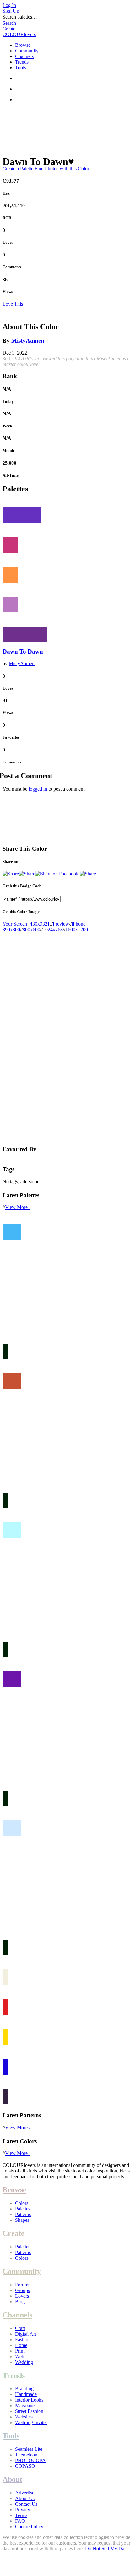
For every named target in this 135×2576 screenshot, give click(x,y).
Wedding (24, 2362)
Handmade (26, 2394)
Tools (21, 68)
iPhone (78, 924)
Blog (20, 2302)
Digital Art (26, 2334)
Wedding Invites (31, 2422)
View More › (18, 1207)
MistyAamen (28, 341)
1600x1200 (77, 930)
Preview (61, 924)
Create (9, 29)
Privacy (23, 2510)
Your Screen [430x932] (26, 924)
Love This (13, 304)
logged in (38, 789)
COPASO (25, 2466)
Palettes (23, 2209)
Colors (22, 2203)
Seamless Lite (29, 2449)
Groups (22, 2290)
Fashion (23, 2340)
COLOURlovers (19, 34)
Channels (24, 56)
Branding (24, 2389)
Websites (24, 2417)
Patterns (23, 2214)
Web (20, 2357)
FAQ (20, 2521)
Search (9, 23)
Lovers (22, 2296)
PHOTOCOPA (30, 2460)
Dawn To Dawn (23, 652)
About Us (25, 2498)
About (12, 2479)
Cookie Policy (29, 2527)
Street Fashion (29, 2411)
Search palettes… (20, 17)
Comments (12, 267)
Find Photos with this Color (62, 169)
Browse (23, 45)
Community (27, 51)
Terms (21, 2515)
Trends (22, 62)
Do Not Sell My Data (106, 2549)
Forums (23, 2285)
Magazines (26, 2405)
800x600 (31, 930)
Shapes (22, 2220)
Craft (20, 2328)
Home (21, 2345)
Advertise (25, 2493)
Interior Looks (29, 2400)
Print (20, 2351)
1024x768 (53, 930)
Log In (9, 5)
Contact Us (26, 2504)
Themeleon (26, 2455)
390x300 (11, 930)
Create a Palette (18, 169)
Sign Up (11, 11)
